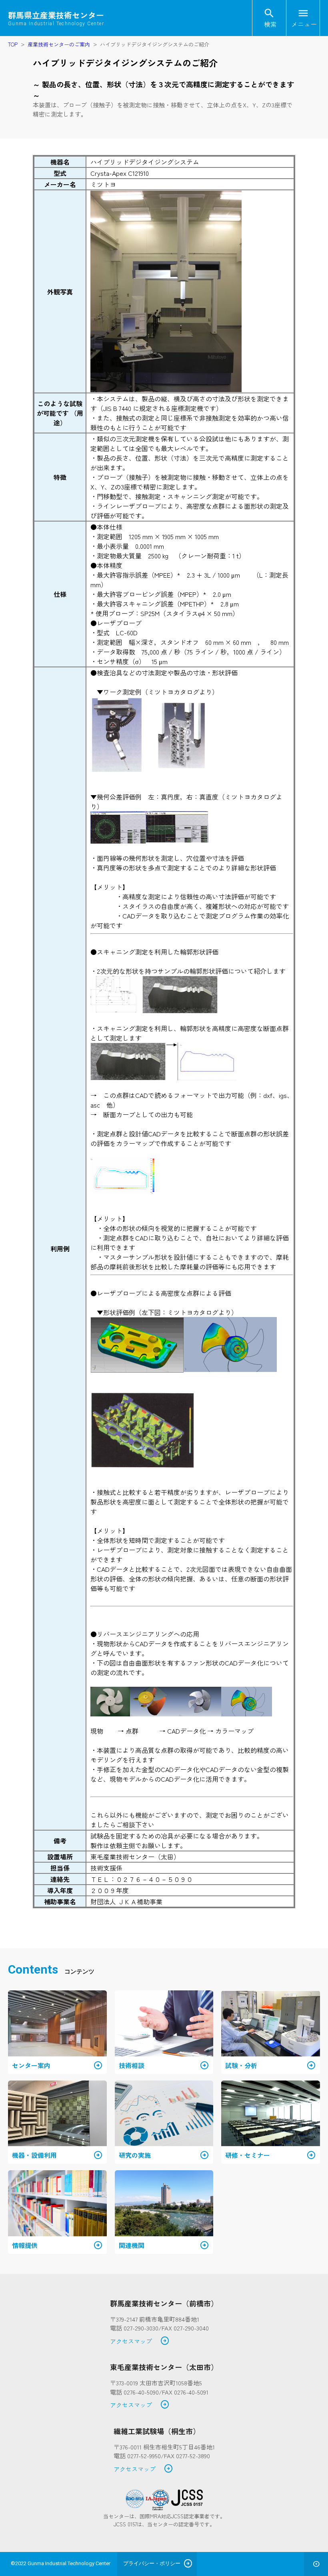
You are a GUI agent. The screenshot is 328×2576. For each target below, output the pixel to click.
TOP (13, 44)
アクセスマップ (140, 2341)
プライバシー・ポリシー (152, 2563)
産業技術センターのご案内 (59, 44)
